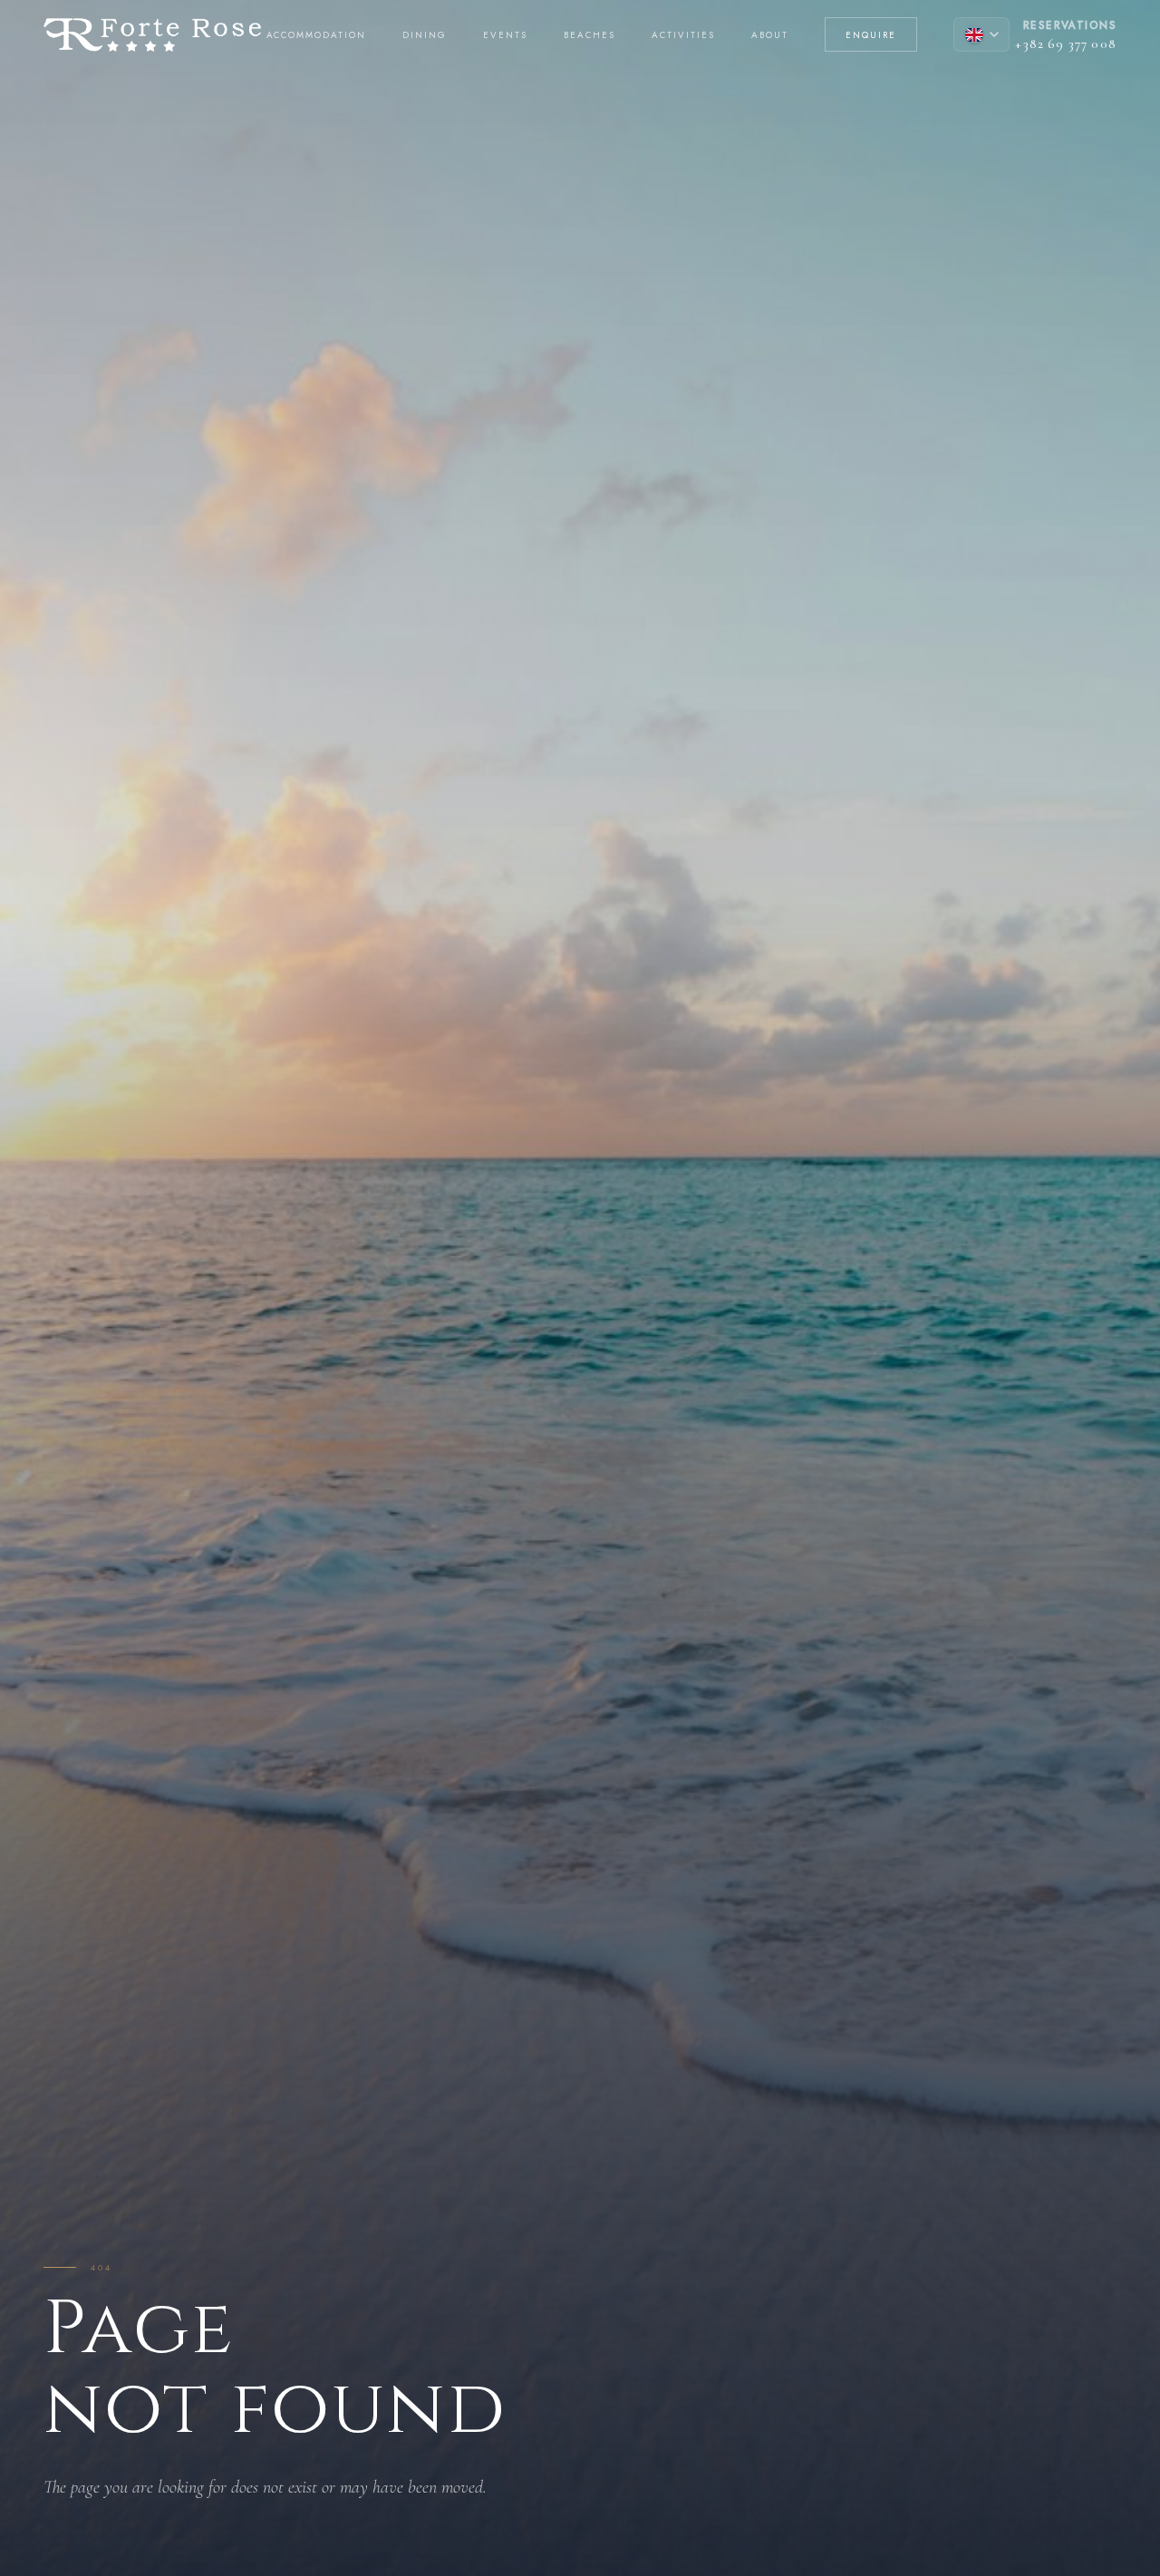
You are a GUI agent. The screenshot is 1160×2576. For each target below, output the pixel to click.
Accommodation (317, 35)
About (770, 35)
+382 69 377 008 (1066, 44)
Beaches (590, 35)
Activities (683, 35)
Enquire (871, 35)
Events (505, 35)
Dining (425, 35)
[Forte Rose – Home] (152, 35)
